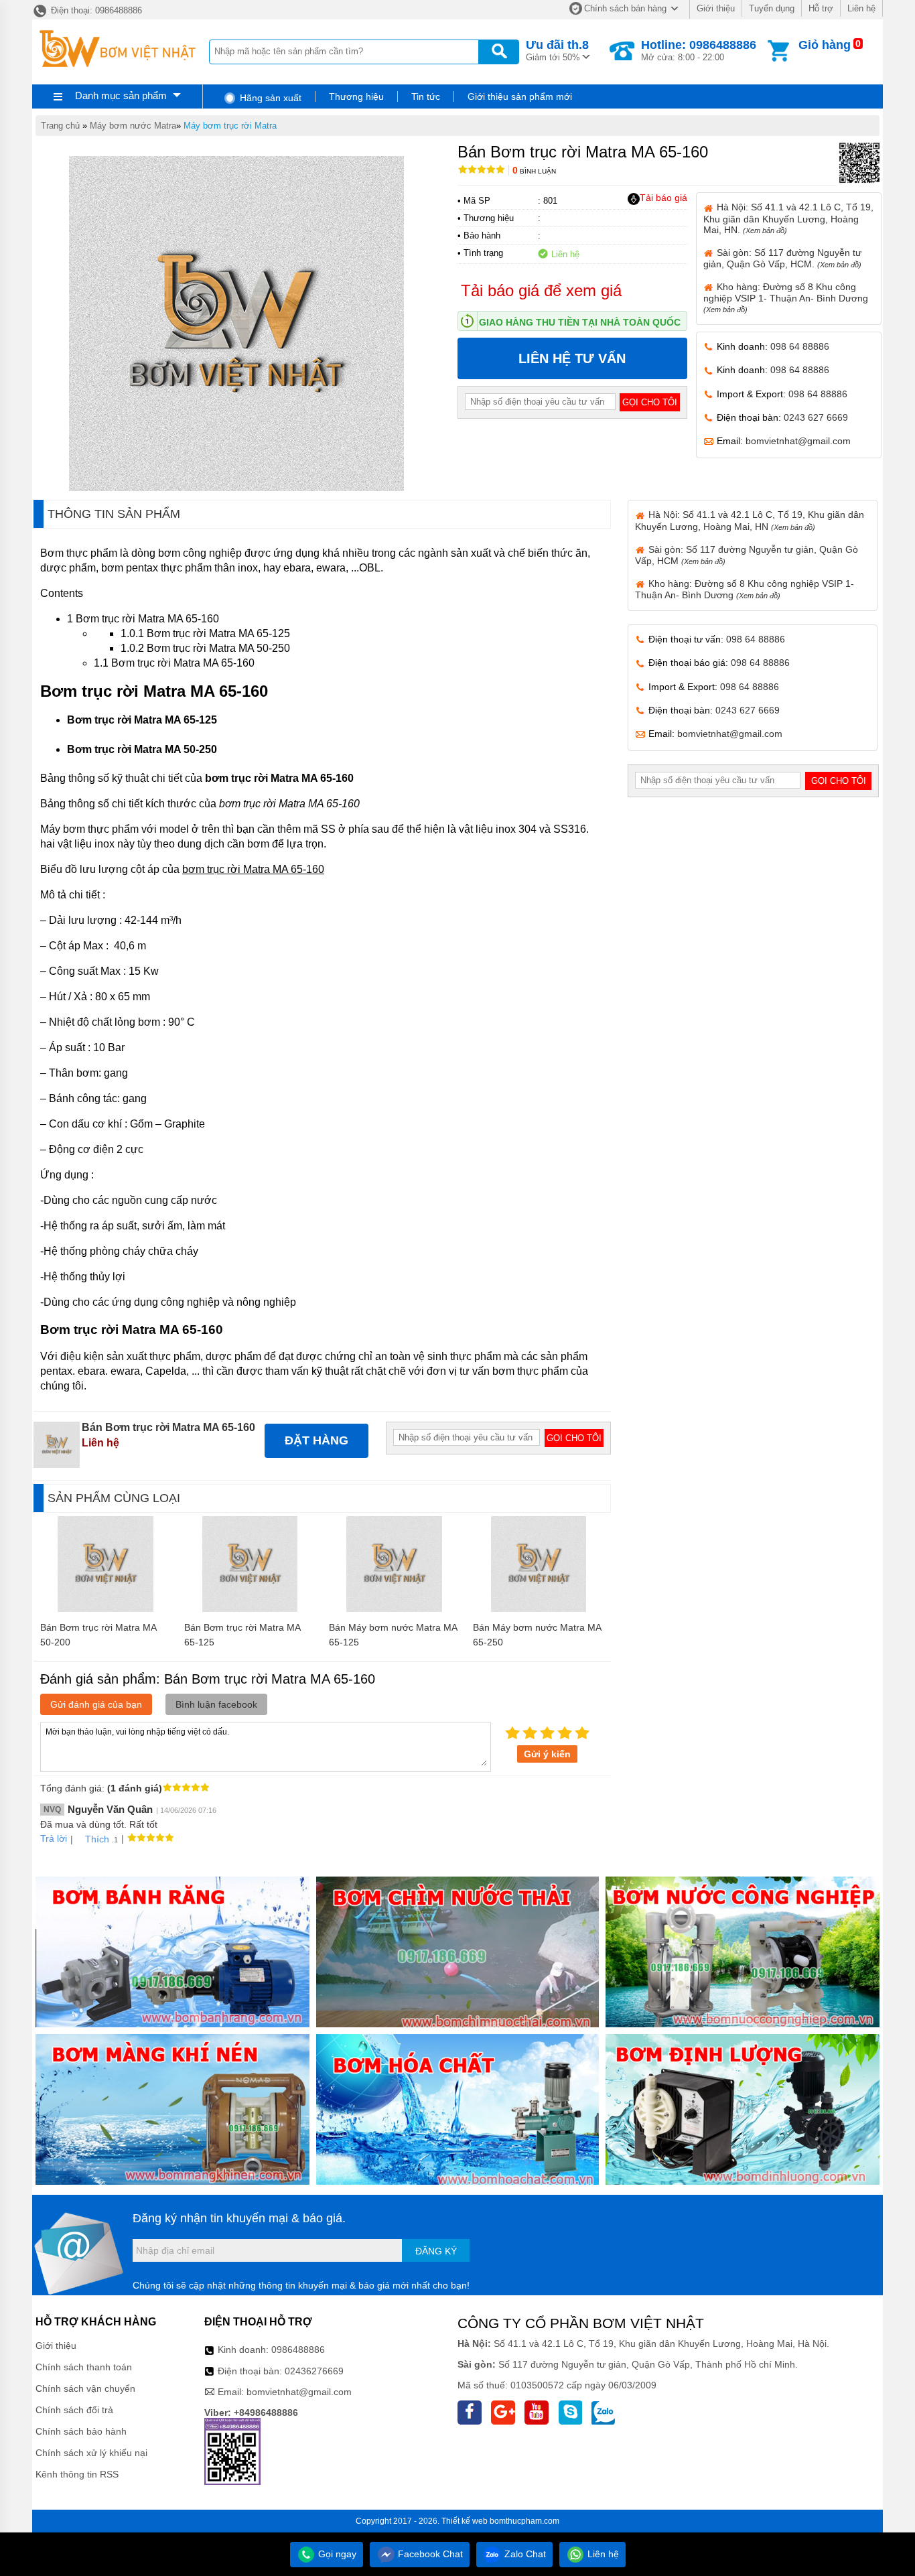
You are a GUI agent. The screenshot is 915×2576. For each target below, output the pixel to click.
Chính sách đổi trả (74, 2410)
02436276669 (314, 2371)
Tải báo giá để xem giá (541, 290)
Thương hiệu (356, 96)
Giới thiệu (716, 8)
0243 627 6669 (816, 417)
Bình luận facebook (216, 1704)
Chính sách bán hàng (625, 8)
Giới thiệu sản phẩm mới (520, 96)
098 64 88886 (800, 346)
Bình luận (534, 171)
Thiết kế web (465, 2521)
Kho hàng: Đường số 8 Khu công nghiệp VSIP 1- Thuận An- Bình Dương (786, 297)
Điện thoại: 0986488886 (95, 10)
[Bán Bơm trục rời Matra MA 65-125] (250, 1609)
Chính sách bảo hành (81, 2431)
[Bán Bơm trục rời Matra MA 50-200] (105, 1609)
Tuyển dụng (772, 8)
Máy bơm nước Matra (133, 126)
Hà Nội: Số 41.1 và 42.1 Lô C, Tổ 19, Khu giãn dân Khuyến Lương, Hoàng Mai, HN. (788, 218)
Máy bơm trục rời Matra (230, 126)
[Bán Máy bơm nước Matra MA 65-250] (539, 1609)
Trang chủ (60, 126)
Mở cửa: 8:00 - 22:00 (699, 50)
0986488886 (298, 2350)
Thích (97, 1839)
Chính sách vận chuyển (85, 2388)
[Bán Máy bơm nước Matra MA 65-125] (394, 1609)
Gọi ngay (336, 2554)
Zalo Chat (524, 2554)
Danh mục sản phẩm (121, 95)
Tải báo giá (663, 198)
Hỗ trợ (821, 8)
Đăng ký (436, 2251)
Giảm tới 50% (557, 50)
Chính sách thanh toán (84, 2367)
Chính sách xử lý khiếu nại (91, 2453)
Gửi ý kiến (547, 1754)
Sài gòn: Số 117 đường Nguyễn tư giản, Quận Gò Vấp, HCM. (782, 258)
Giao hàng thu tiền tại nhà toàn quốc (580, 322)
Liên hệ (861, 8)
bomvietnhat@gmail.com (798, 441)
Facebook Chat (429, 2554)
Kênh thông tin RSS (77, 2474)
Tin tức (426, 96)
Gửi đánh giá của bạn (96, 1704)
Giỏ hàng (825, 45)
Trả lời (54, 1838)
